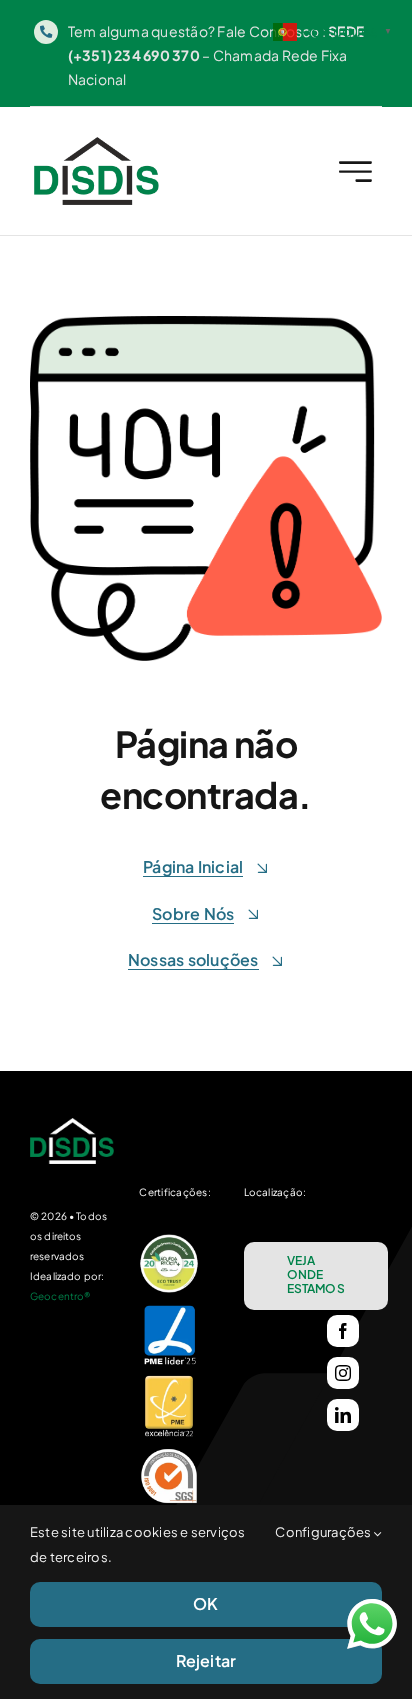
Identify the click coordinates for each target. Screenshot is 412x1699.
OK (205, 1603)
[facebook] (343, 1331)
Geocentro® (60, 1296)
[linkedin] (343, 1415)
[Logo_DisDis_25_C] (96, 144)
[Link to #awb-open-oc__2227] (355, 171)
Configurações (324, 1532)
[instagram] (343, 1373)
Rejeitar (206, 1660)
